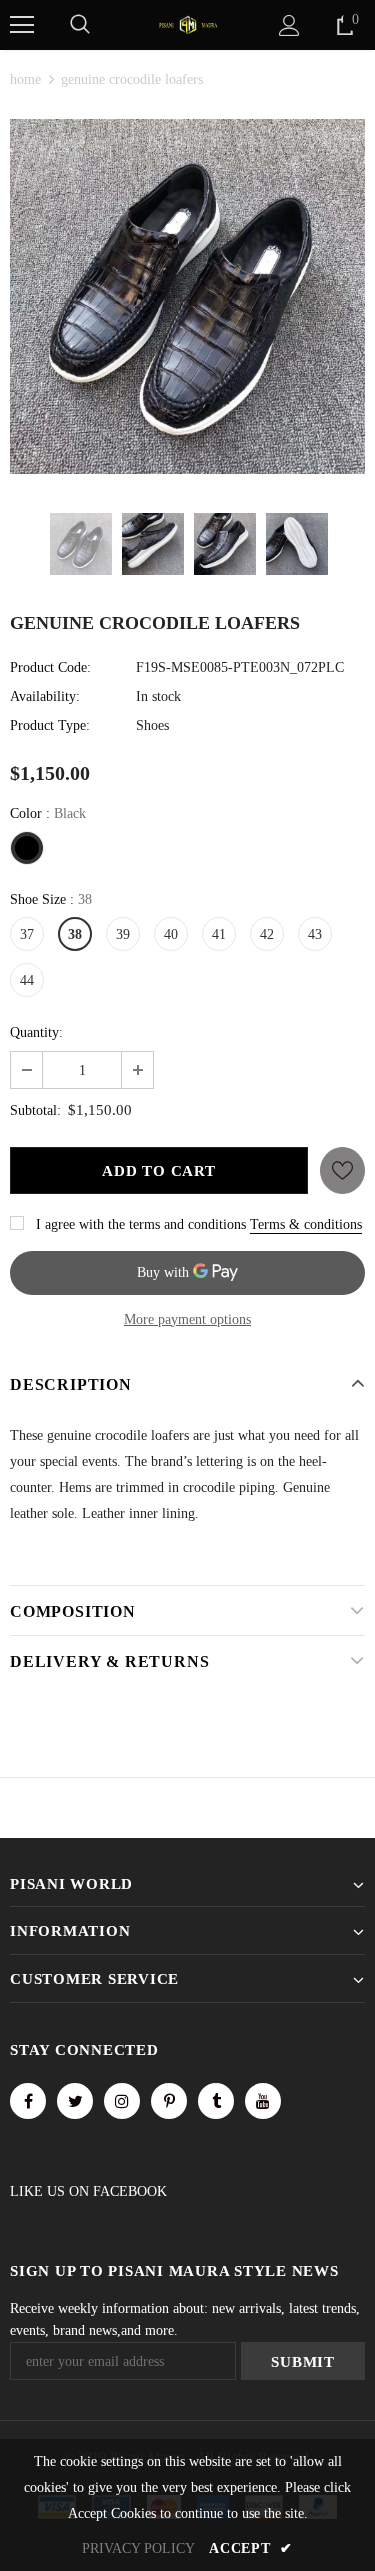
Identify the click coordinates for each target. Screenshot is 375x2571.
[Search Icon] (80, 25)
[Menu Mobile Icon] (22, 25)
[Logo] (188, 23)
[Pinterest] (169, 2101)
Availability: (45, 696)
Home (25, 79)
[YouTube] (263, 2101)
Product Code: (50, 667)
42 (267, 934)
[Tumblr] (216, 2101)
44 (27, 980)
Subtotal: (35, 1110)
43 (315, 934)
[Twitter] (75, 2101)
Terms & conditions (306, 1224)
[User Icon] (289, 25)
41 (219, 934)
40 (171, 934)
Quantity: (36, 1032)
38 (75, 934)
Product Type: (50, 725)
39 (123, 934)
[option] (187, 296)
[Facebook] (28, 2101)
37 (27, 934)
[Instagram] (122, 2101)
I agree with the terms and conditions (141, 1224)
